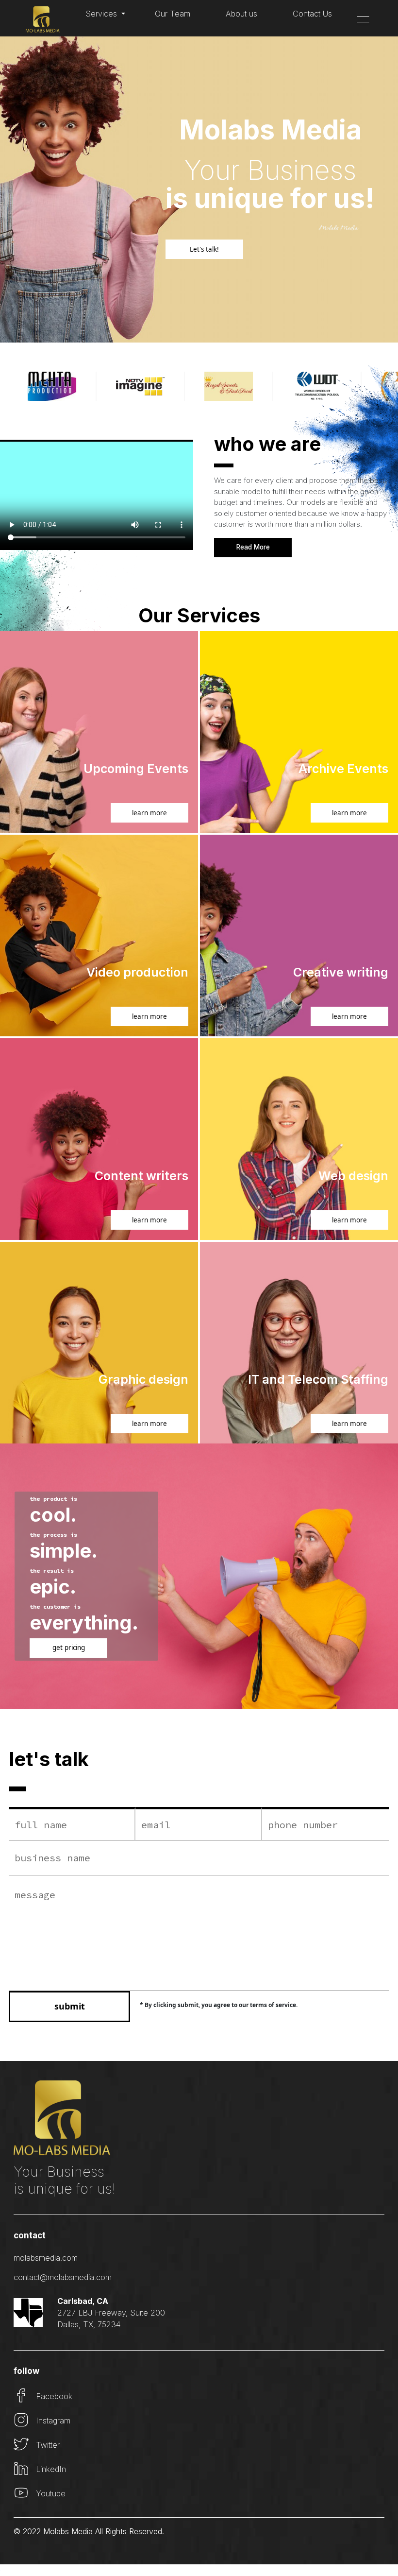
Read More (253, 547)
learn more (149, 813)
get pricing (69, 1648)
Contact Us (312, 14)
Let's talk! (204, 249)
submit (70, 2006)
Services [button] (102, 14)
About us (241, 14)
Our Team (173, 14)
